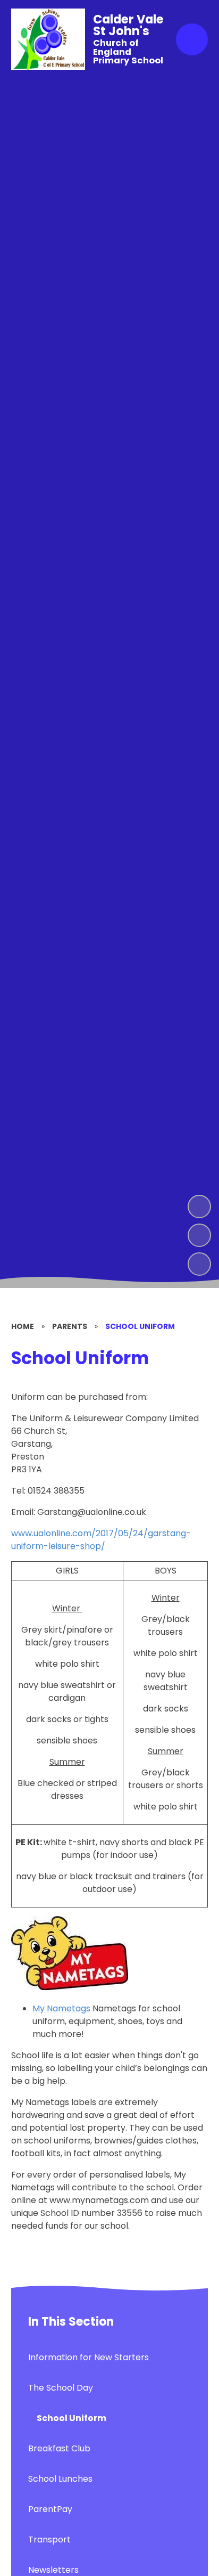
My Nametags (61, 2008)
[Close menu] (192, 39)
